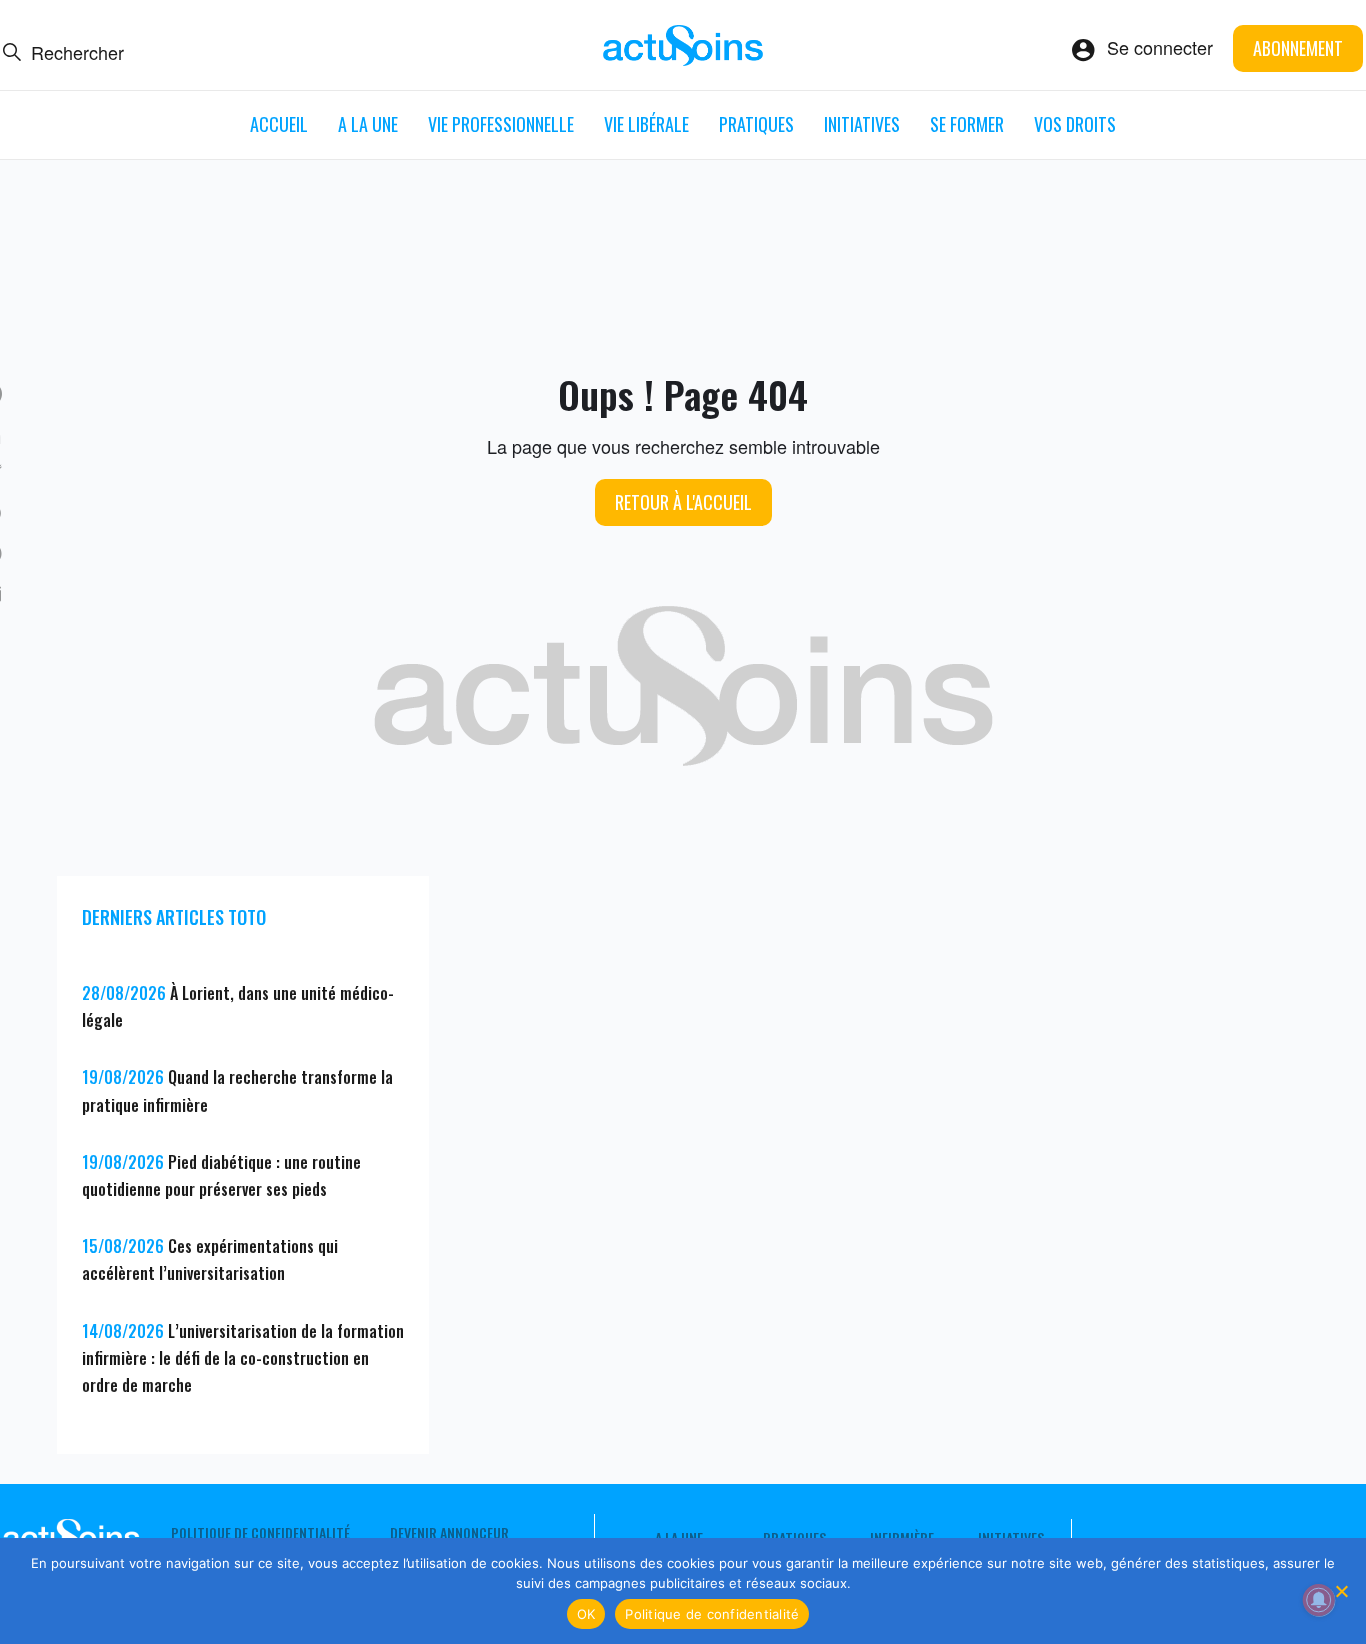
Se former (967, 124)
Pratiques (756, 124)
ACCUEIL (279, 124)
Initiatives (862, 124)
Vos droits (1075, 124)
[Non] (1341, 1591)
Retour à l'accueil (683, 502)
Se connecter (1160, 47)
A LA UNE (368, 124)
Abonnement (1298, 48)
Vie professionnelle (501, 124)
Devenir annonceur (449, 1533)
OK (586, 1614)
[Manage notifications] (1319, 1600)
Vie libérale (646, 124)
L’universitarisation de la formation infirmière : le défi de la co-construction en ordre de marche (243, 1358)
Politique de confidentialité (260, 1533)
